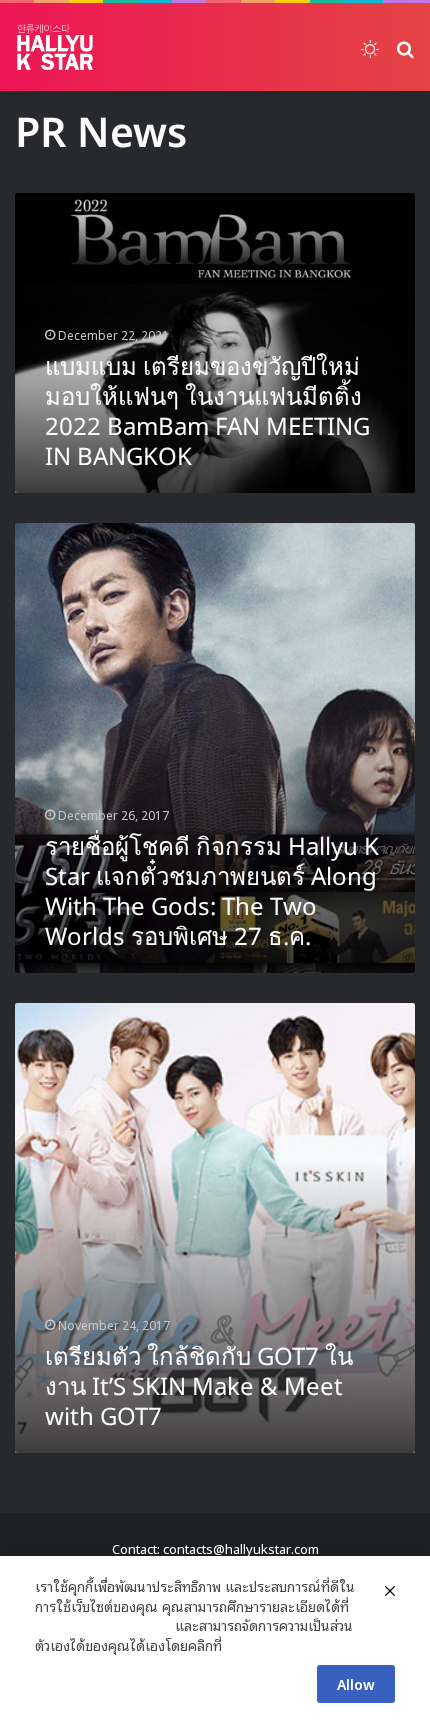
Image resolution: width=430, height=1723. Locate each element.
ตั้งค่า (242, 1645)
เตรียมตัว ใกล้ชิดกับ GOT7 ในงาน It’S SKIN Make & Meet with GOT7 (199, 1388)
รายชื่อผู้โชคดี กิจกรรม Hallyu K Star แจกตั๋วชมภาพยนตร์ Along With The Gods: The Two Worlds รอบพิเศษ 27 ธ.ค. (212, 893)
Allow (356, 1683)
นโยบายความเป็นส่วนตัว (103, 1625)
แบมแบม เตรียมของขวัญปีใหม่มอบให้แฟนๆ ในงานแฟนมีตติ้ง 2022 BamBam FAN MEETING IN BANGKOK (207, 413)
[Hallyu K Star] (55, 47)
